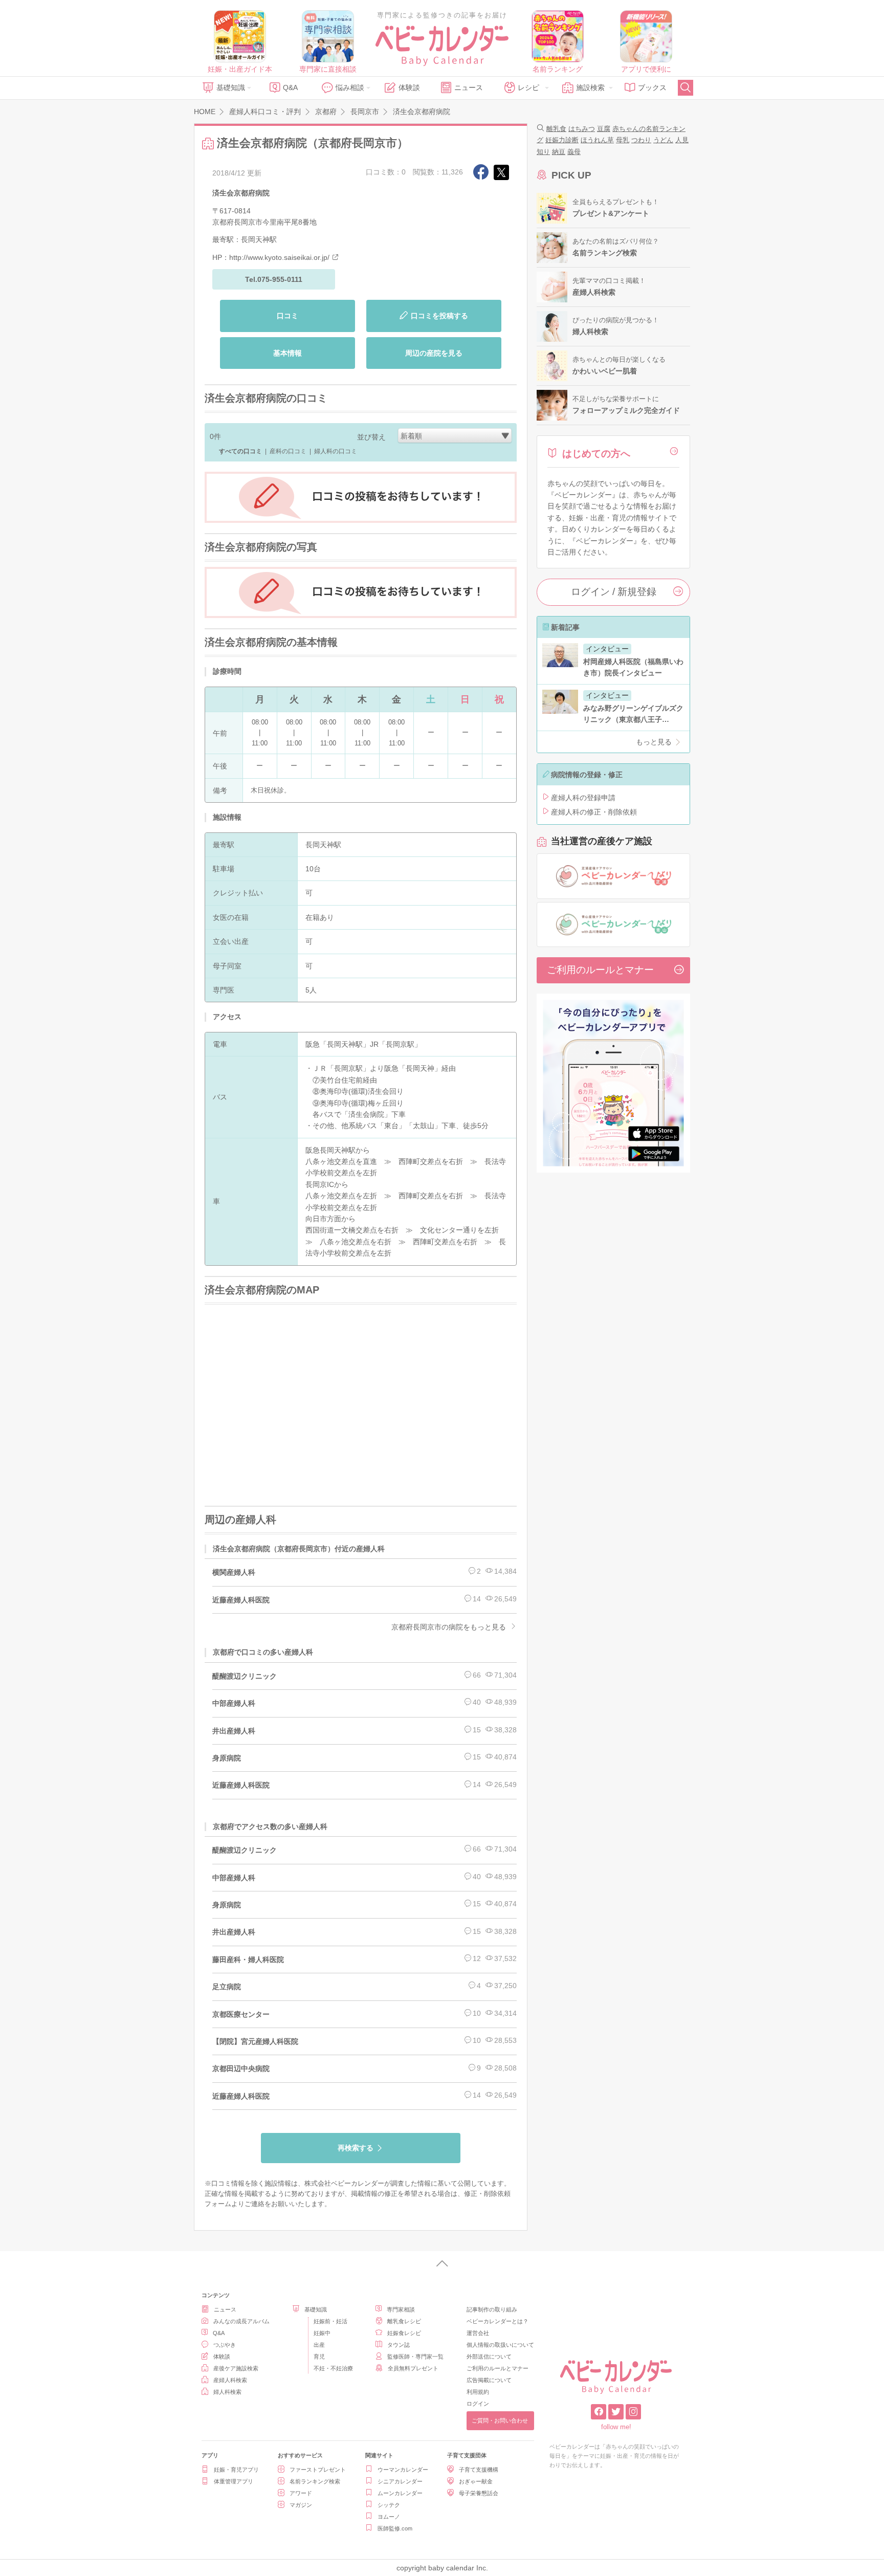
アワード (301, 2493)
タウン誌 (399, 2345)
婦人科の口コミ (336, 451)
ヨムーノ (389, 2517)
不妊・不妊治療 (333, 2368)
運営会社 (478, 2333)
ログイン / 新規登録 (614, 592)
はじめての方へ (596, 454)
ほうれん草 (597, 140)
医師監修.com (395, 2528)
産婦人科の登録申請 (583, 798)
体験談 (409, 87)
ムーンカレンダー (400, 2493)
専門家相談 (401, 2309)
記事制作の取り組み (492, 2309)
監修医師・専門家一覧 (415, 2357)
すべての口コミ (240, 451)
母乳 (623, 140)
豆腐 (604, 129)
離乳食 (556, 129)
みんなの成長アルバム (241, 2321)
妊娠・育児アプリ (236, 2470)
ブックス (652, 87)
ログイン (478, 2404)
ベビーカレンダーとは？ (498, 2321)
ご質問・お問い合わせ (500, 2420)
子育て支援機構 (479, 2470)
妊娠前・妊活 (330, 2321)
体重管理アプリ (234, 2481)
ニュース (469, 87)
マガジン (301, 2505)
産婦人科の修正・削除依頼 (594, 812)
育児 (319, 2357)
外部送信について (489, 2357)
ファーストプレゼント (318, 2470)
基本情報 (288, 353)
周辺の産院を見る (434, 353)
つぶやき (225, 2345)
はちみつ (582, 129)
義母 (574, 152)
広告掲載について (489, 2380)
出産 (319, 2345)
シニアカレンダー (400, 2481)
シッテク (389, 2505)
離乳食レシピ (404, 2321)
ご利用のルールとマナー (600, 970)
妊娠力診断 (562, 140)
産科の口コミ (288, 451)
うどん (663, 140)
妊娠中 (322, 2333)
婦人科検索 (227, 2392)
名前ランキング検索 (315, 2481)
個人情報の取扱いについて (500, 2345)
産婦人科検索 (230, 2380)
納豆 (559, 152)
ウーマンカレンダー (403, 2470)
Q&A (290, 87)
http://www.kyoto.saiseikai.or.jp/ (279, 257)
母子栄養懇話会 (479, 2493)
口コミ (288, 316)
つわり (641, 140)
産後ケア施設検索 (236, 2368)
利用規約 (478, 2392)
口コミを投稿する (439, 316)
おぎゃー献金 (476, 2481)
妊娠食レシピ (404, 2333)
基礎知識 (231, 87)
